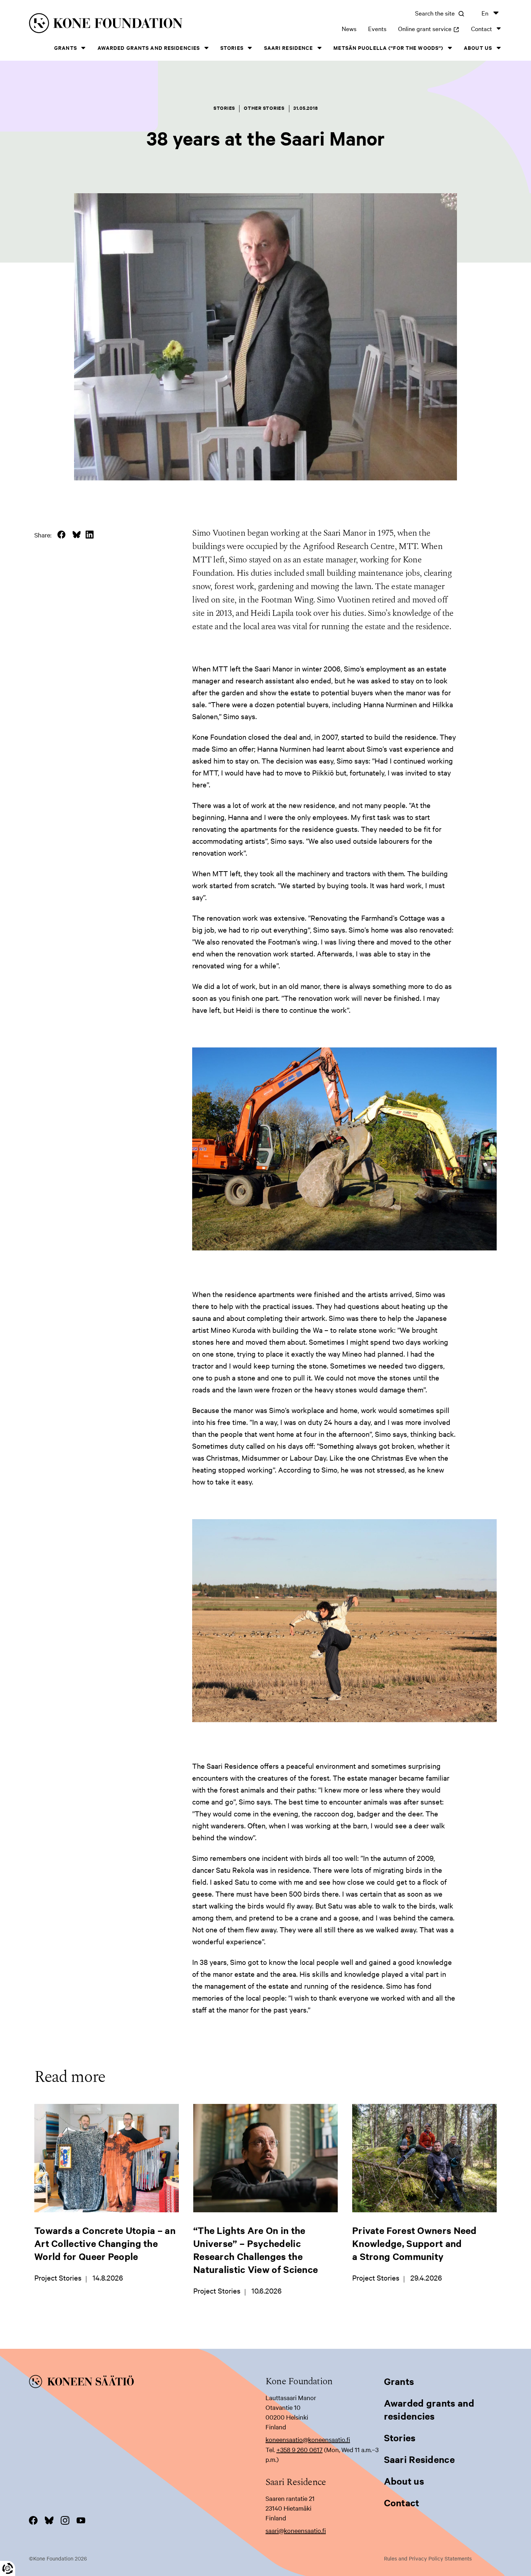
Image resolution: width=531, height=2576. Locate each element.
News (349, 28)
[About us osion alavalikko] (498, 48)
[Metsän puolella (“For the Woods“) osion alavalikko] (450, 48)
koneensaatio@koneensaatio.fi (308, 2439)
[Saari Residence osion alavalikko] (319, 48)
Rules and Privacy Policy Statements (428, 2558)
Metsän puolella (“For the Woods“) (388, 47)
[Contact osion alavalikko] (498, 28)
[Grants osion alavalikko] (83, 48)
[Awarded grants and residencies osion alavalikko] (206, 48)
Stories (232, 47)
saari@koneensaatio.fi (296, 2530)
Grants (66, 47)
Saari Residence (289, 47)
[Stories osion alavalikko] (250, 48)
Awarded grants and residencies (149, 47)
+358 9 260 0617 (299, 2449)
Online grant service (429, 28)
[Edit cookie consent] (8, 2568)
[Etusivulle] (131, 24)
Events (377, 28)
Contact (482, 28)
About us (478, 47)
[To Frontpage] (147, 2383)
